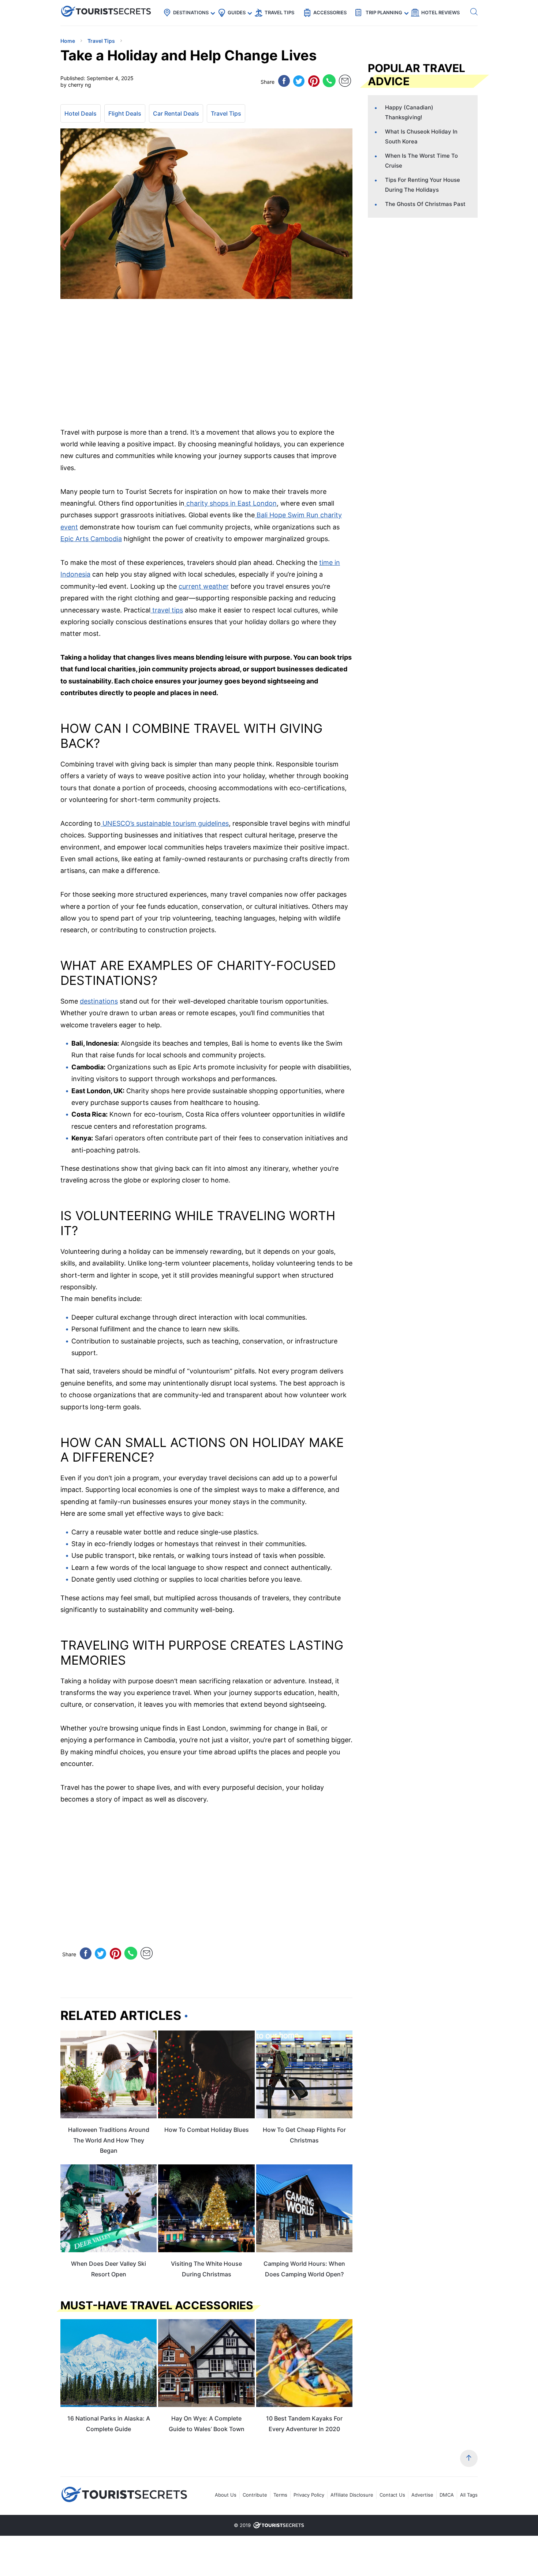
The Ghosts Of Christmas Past (425, 204)
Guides (237, 12)
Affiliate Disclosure (352, 2495)
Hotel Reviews (440, 12)
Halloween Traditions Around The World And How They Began (109, 2140)
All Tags (469, 2495)
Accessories (330, 12)
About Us (226, 2495)
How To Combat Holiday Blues (207, 2130)
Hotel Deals (81, 113)
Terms (280, 2495)
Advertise (422, 2495)
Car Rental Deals (176, 113)
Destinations (191, 12)
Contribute (255, 2495)
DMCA (447, 2495)
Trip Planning (384, 12)
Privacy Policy (309, 2495)
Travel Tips (279, 12)
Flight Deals (125, 113)
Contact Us (392, 2495)
